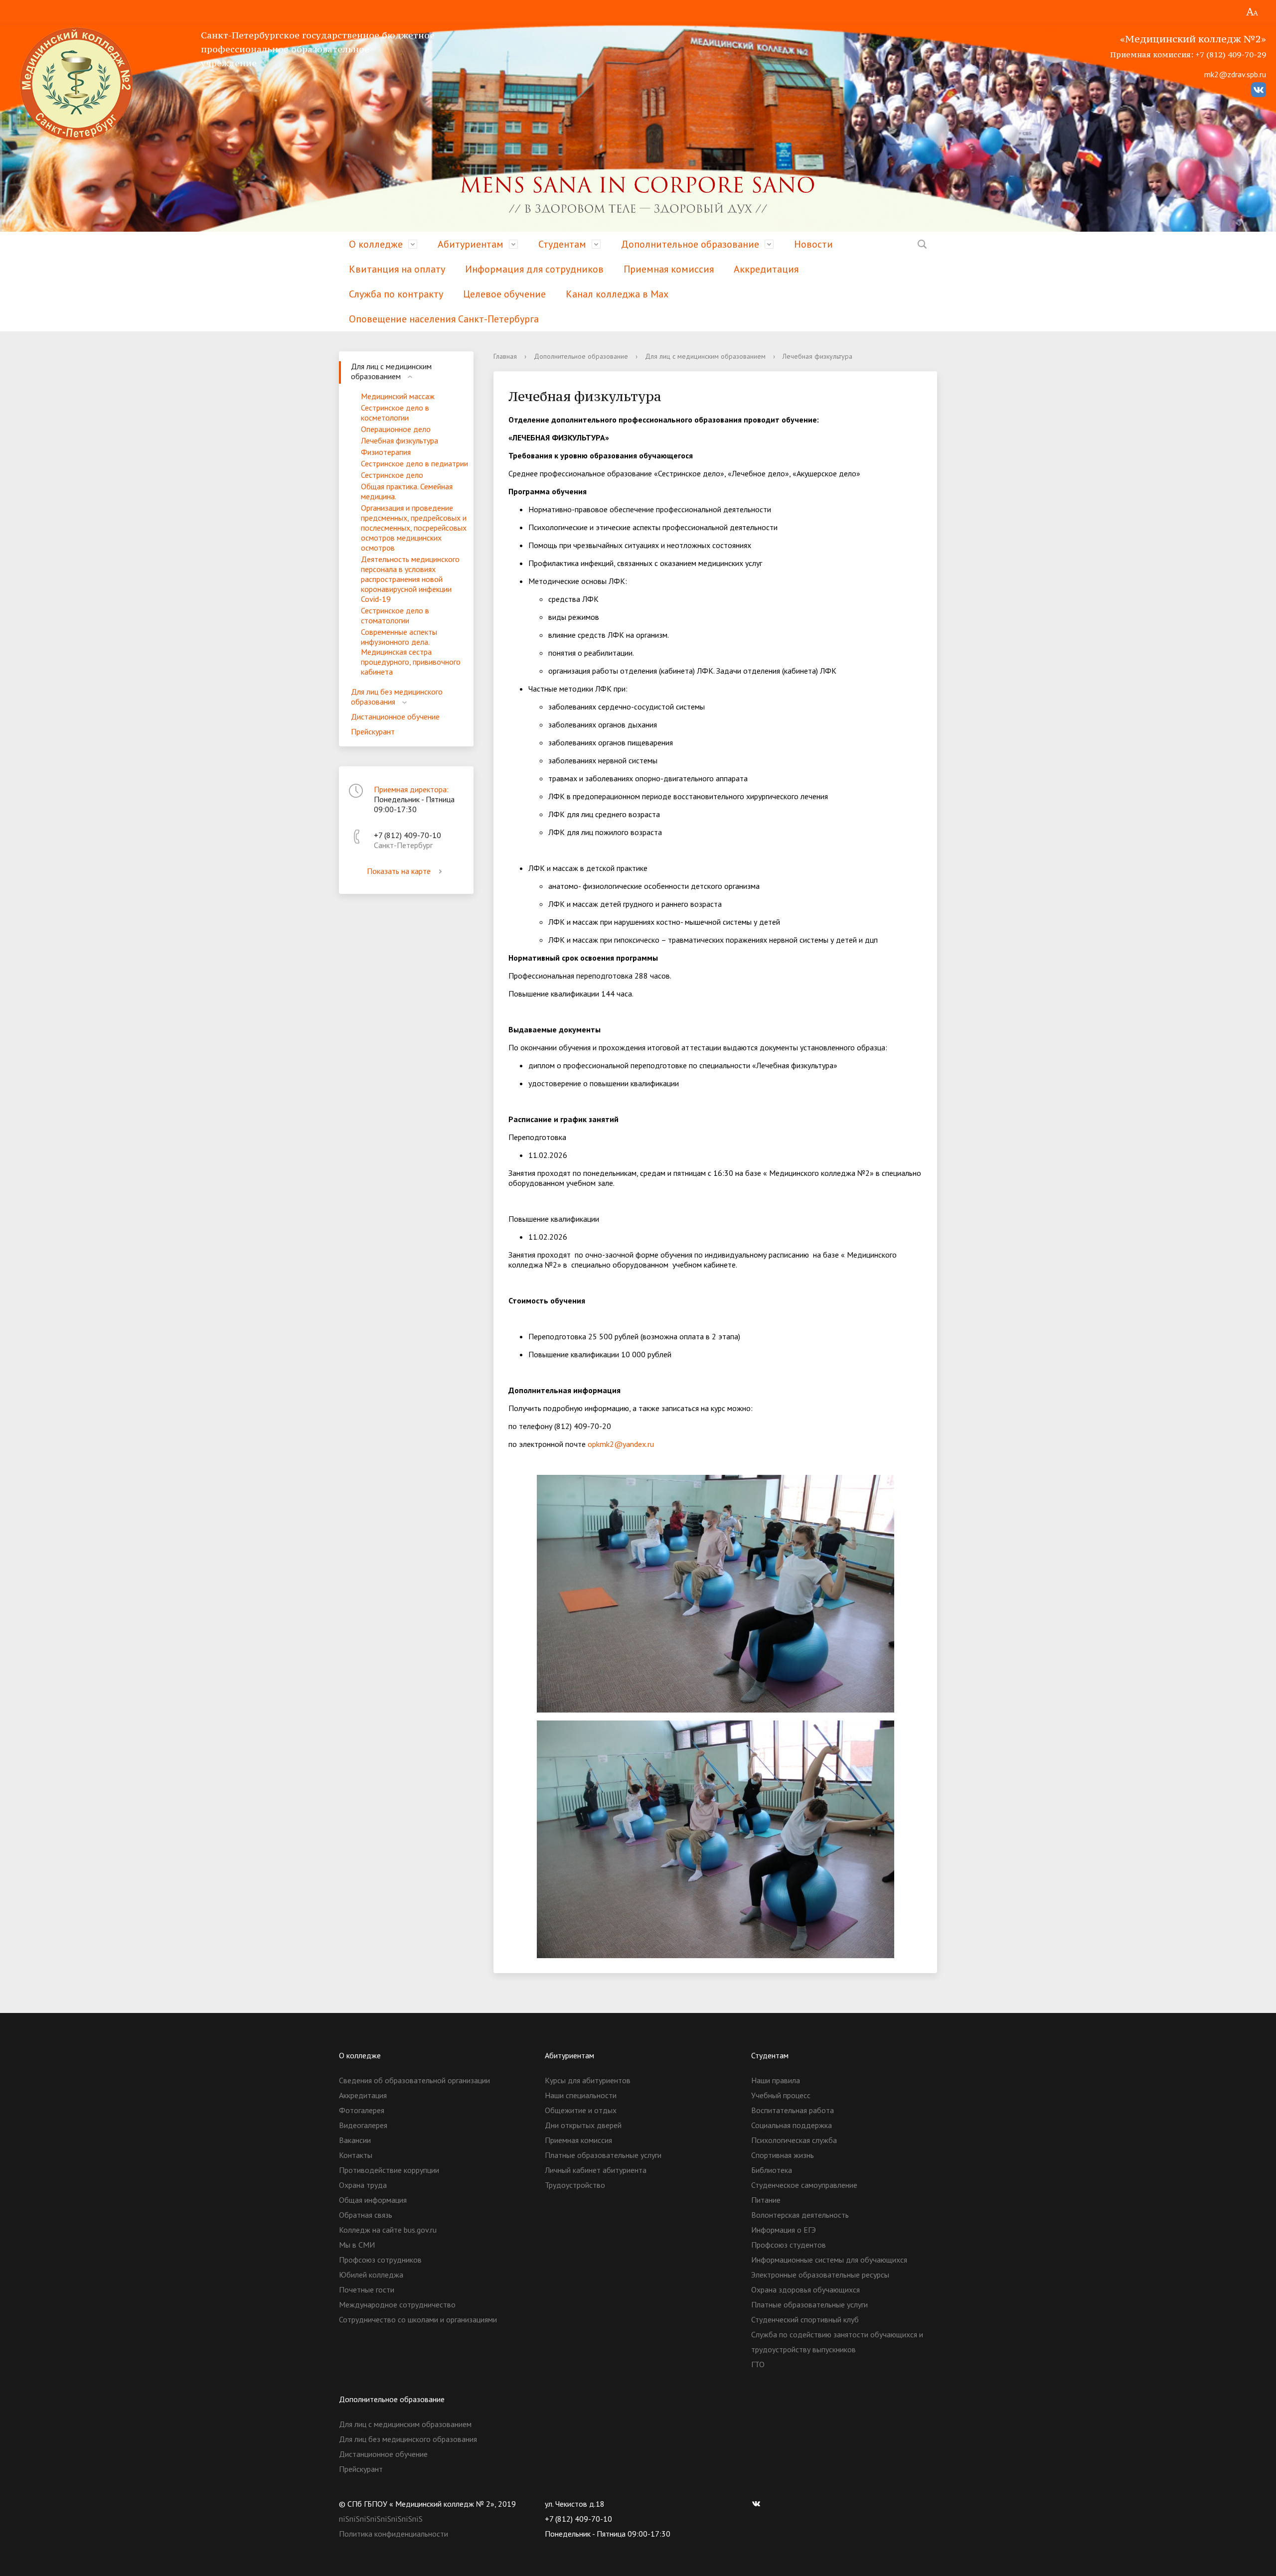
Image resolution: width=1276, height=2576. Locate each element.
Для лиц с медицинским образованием (391, 371)
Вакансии (355, 2140)
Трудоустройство (575, 2185)
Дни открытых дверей (583, 2125)
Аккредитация (766, 269)
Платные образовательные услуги (603, 2155)
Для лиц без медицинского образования (397, 697)
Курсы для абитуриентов (588, 2080)
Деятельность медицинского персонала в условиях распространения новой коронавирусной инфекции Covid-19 (410, 579)
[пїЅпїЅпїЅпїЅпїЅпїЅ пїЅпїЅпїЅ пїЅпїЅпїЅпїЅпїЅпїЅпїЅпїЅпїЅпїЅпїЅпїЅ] (1252, 12)
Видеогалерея (363, 2125)
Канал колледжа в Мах (617, 294)
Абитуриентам (471, 244)
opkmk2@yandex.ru (621, 1444)
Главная (505, 356)
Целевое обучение (504, 294)
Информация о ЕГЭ (784, 2230)
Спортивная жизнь (783, 2155)
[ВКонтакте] (759, 2504)
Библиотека (772, 2170)
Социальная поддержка (792, 2125)
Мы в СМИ (357, 2245)
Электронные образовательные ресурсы (820, 2275)
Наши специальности (581, 2095)
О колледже (376, 244)
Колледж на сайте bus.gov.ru (388, 2230)
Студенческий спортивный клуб (805, 2319)
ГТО (758, 2364)
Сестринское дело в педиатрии (414, 463)
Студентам (562, 244)
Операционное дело (396, 429)
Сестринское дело (392, 475)
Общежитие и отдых (581, 2110)
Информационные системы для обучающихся (829, 2260)
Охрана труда (363, 2185)
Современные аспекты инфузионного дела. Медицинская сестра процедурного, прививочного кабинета (411, 652)
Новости (813, 244)
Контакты (356, 2155)
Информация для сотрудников (534, 269)
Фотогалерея (362, 2110)
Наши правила (776, 2080)
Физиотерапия (386, 452)
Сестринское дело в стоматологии (395, 615)
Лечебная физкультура (399, 440)
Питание (766, 2200)
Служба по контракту (396, 294)
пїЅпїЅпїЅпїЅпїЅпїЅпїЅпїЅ (381, 2519)
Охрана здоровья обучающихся (805, 2290)
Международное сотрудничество (397, 2304)
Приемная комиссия (669, 269)
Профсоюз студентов (789, 2245)
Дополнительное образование (690, 244)
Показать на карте (399, 871)
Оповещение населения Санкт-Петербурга (444, 319)
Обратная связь (366, 2215)
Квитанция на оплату (397, 269)
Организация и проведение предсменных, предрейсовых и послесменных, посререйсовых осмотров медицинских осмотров (414, 528)
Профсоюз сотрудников (380, 2260)
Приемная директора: (411, 789)
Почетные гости (367, 2290)
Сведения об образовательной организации (414, 2080)
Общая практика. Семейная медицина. (407, 491)
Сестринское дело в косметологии (395, 413)
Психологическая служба (794, 2140)
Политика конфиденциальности (394, 2534)
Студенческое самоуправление (804, 2185)
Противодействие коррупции (389, 2170)
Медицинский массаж (398, 396)
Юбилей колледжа (371, 2275)
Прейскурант (373, 731)
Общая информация (373, 2200)
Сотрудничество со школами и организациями (418, 2319)
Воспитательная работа (793, 2110)
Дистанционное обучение (395, 716)
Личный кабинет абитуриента (596, 2170)
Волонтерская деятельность (800, 2215)
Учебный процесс (781, 2095)
